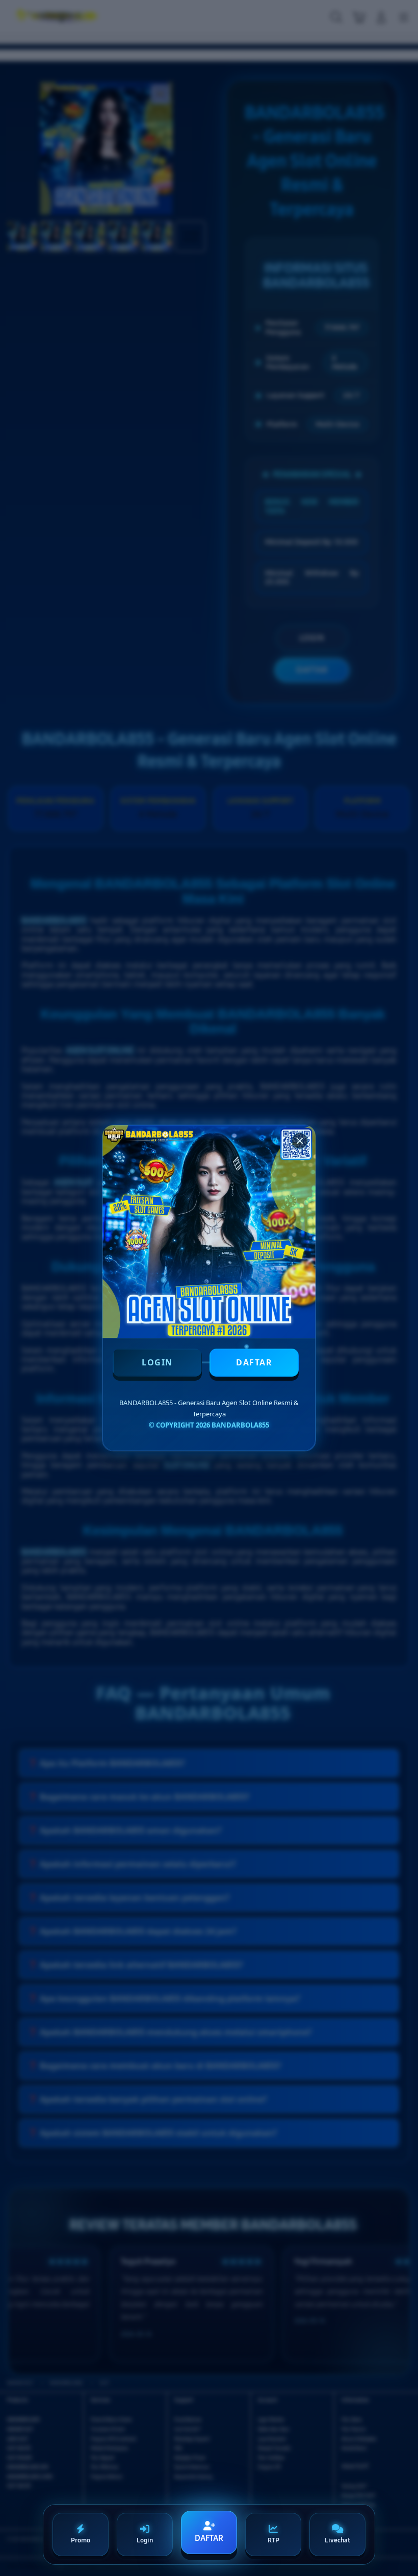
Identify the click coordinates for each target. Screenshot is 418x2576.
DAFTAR (254, 1362)
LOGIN (157, 1362)
